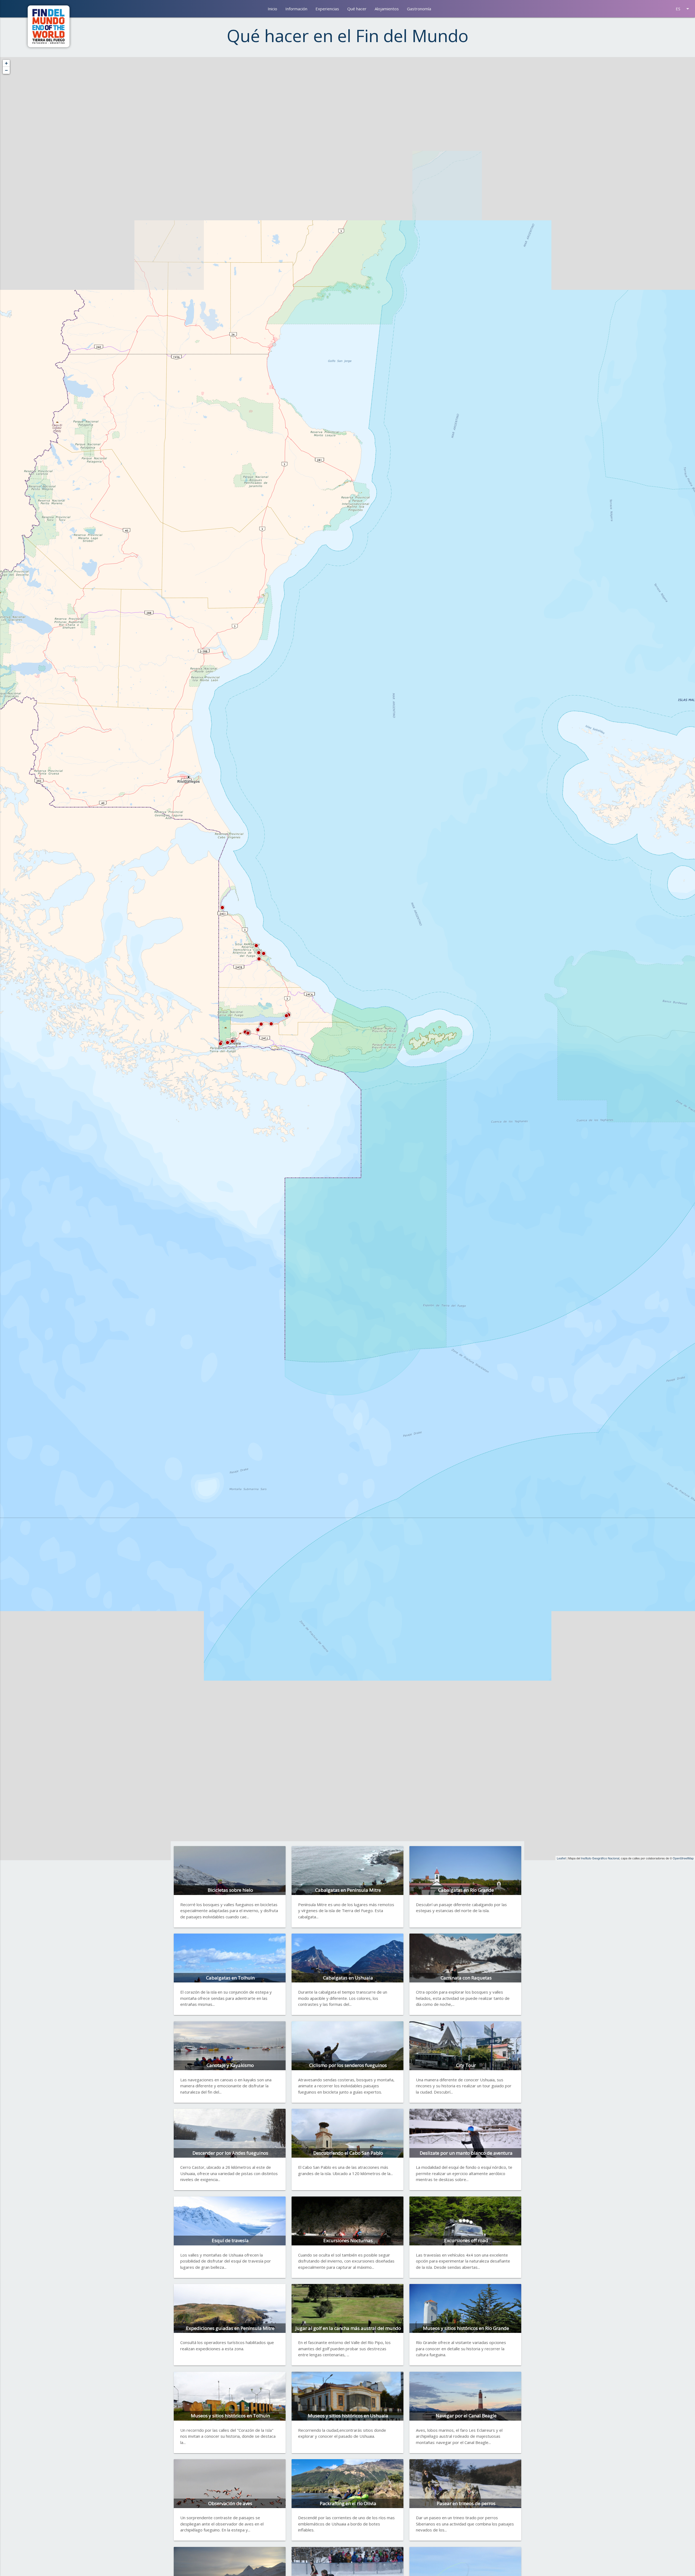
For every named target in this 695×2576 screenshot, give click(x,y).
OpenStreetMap (683, 1858)
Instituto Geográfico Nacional (600, 1858)
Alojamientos (387, 9)
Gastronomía (419, 9)
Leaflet (561, 1858)
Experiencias (327, 9)
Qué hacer (357, 9)
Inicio (272, 9)
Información (296, 9)
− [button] (6, 70)
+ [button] (6, 63)
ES (683, 9)
